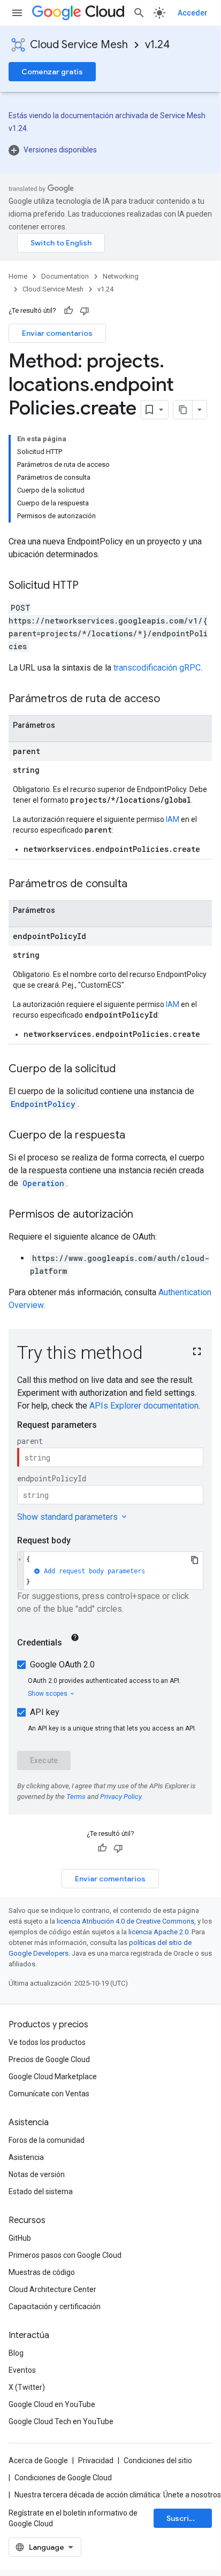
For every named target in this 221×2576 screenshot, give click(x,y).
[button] (110, 150)
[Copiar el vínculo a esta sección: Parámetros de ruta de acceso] (171, 699)
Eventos (22, 2370)
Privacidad (96, 2460)
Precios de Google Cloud (49, 2059)
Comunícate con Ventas (49, 2094)
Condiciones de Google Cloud (63, 2478)
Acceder (193, 13)
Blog (16, 2353)
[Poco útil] (85, 311)
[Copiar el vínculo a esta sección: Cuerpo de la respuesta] (136, 1136)
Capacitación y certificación (55, 2306)
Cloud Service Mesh (79, 45)
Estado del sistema (41, 2191)
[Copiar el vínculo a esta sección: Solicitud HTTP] (89, 586)
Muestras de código (42, 2272)
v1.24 (157, 45)
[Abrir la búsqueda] (139, 13)
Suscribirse (187, 2518)
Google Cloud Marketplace (53, 2077)
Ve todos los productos (47, 2042)
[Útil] (68, 311)
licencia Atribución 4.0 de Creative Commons (125, 1921)
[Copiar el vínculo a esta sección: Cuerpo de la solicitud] (126, 1070)
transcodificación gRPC (157, 668)
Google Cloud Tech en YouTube (61, 2421)
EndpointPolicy (43, 1104)
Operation (43, 1183)
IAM (173, 819)
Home (18, 276)
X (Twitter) (27, 2387)
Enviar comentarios (57, 333)
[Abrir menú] (17, 13)
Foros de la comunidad (47, 2140)
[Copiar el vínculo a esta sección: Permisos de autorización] (144, 1215)
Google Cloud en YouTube (52, 2404)
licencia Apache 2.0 (158, 1932)
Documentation (65, 276)
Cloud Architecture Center (52, 2289)
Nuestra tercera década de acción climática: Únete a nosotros (118, 2495)
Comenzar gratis (52, 72)
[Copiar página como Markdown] (183, 410)
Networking (121, 276)
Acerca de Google (38, 2460)
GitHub (20, 2238)
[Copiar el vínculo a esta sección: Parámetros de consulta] (138, 885)
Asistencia (26, 2157)
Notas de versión (37, 2174)
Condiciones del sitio (158, 2460)
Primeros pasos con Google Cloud (65, 2255)
